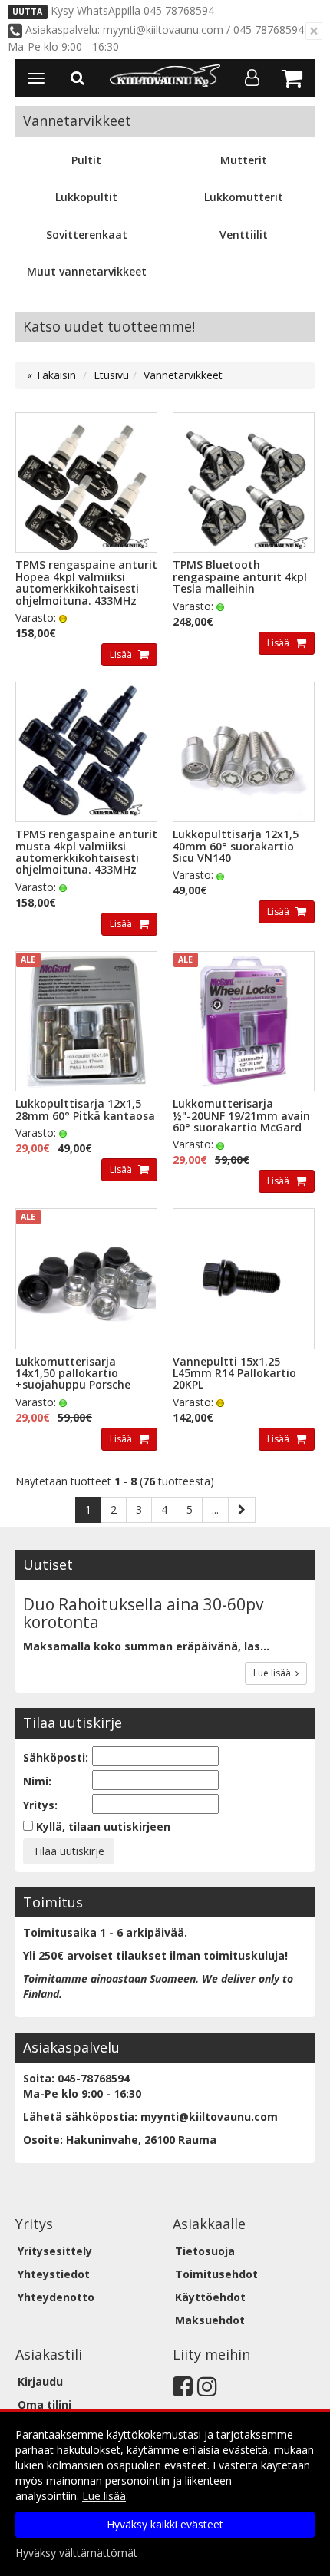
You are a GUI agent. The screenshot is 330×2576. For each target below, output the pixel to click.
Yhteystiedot (54, 2274)
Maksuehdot (210, 2320)
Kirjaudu (40, 2381)
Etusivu (111, 375)
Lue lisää (274, 1673)
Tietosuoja (205, 2251)
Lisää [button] (122, 654)
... (215, 1509)
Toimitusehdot (216, 2274)
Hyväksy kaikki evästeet (165, 2524)
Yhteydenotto (56, 2297)
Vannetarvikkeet (183, 375)
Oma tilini (45, 2404)
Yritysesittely (55, 2251)
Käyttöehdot (210, 2297)
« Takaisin (51, 375)
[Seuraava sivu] (242, 1510)
